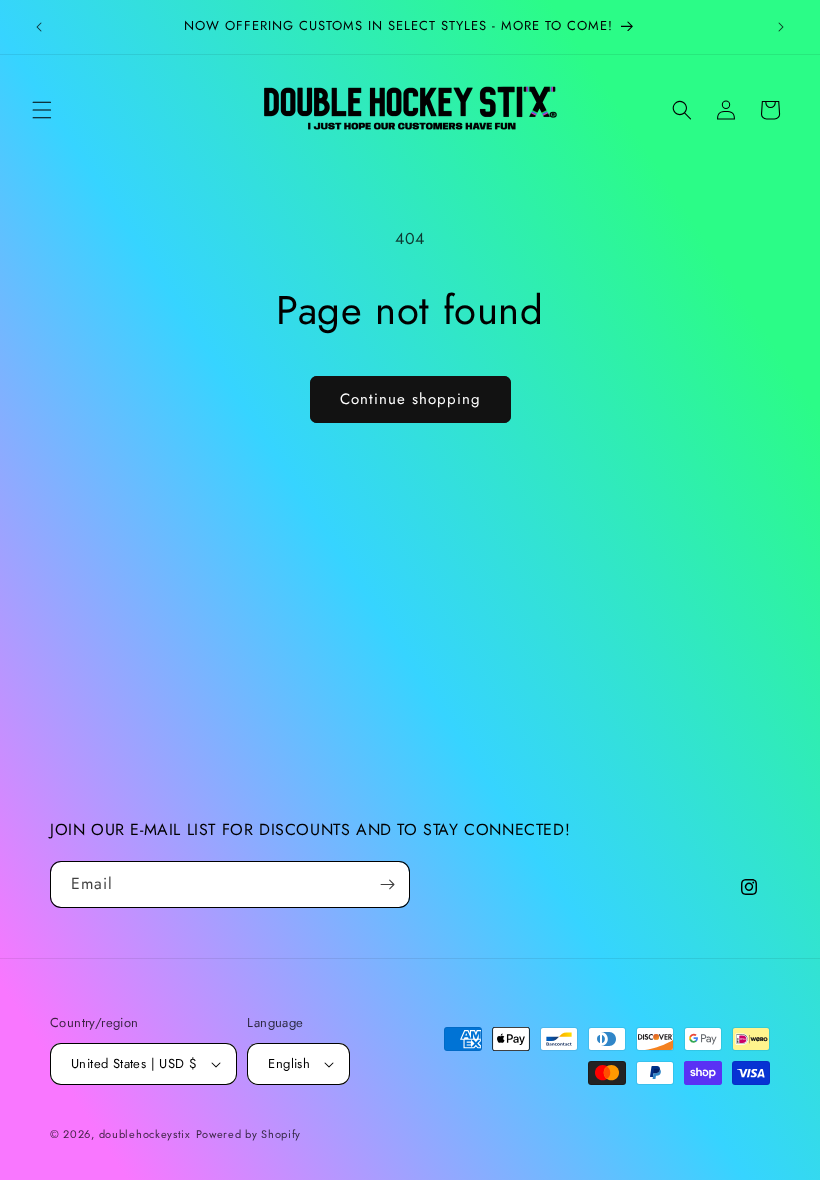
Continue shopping (410, 399)
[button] (42, 110)
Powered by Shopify (249, 1134)
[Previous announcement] (39, 27)
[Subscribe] (387, 884)
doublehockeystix (145, 1134)
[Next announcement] (781, 27)
